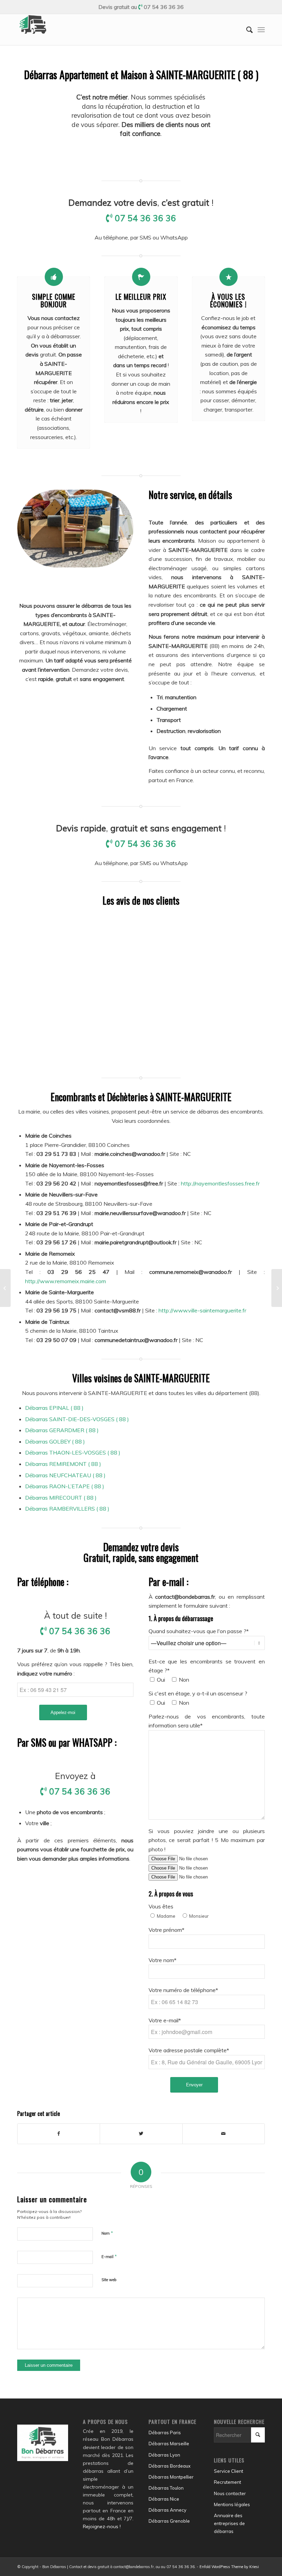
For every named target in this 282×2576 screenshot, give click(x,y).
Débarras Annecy (167, 2510)
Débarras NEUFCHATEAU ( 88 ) (65, 1475)
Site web (109, 2280)
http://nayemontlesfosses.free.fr (220, 1183)
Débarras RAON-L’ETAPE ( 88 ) (65, 1486)
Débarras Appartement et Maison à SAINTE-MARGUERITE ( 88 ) (141, 74)
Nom (107, 2233)
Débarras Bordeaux (170, 2466)
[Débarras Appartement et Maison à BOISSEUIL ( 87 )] (5, 1288)
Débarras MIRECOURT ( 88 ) (61, 1498)
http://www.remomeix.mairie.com (66, 1281)
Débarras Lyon (164, 2455)
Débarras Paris (165, 2433)
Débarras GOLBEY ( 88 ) (55, 1441)
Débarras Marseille (169, 2444)
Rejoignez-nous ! (102, 2526)
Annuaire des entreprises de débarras (229, 2523)
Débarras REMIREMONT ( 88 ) (63, 1464)
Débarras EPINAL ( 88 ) (54, 1408)
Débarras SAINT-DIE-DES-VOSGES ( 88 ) (77, 1419)
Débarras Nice (164, 2499)
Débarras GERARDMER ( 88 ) (62, 1430)
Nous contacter (230, 2493)
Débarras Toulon (166, 2488)
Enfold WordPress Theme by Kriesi (229, 2567)
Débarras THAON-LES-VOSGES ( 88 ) (73, 1452)
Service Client (229, 2471)
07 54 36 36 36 (164, 7)
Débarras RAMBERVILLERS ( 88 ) (67, 1509)
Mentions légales (232, 2504)
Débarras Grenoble (169, 2521)
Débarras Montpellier (171, 2477)
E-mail (109, 2256)
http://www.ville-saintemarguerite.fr (202, 1310)
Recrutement (227, 2482)
